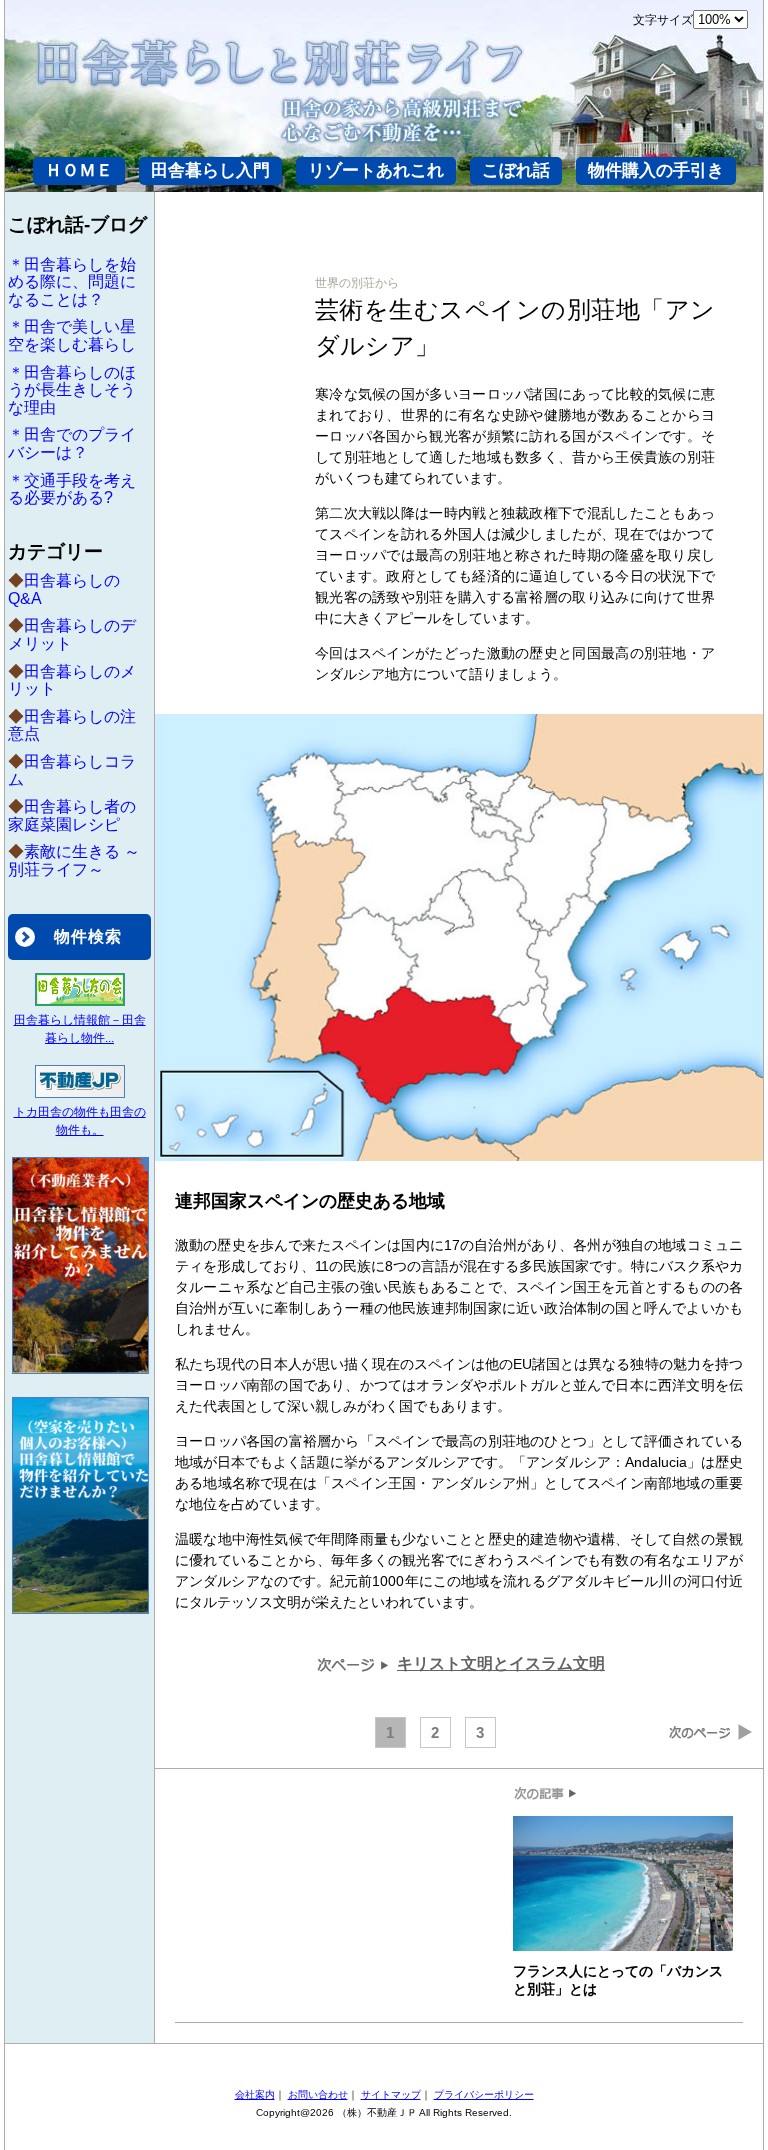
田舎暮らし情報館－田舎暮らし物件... (80, 1029)
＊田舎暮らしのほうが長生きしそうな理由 (72, 390)
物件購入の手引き (656, 170)
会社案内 (255, 2094)
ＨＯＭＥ (79, 170)
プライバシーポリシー (484, 2094)
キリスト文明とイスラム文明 (501, 1663)
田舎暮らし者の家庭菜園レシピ (72, 815)
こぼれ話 (516, 170)
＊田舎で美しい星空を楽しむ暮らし (72, 335)
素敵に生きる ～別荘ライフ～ (74, 860)
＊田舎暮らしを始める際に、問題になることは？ (72, 282)
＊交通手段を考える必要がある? (72, 489)
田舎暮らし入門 (210, 170)
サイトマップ (391, 2094)
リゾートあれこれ (376, 170)
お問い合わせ (318, 2094)
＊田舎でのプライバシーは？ (72, 443)
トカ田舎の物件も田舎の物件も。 (80, 1121)
